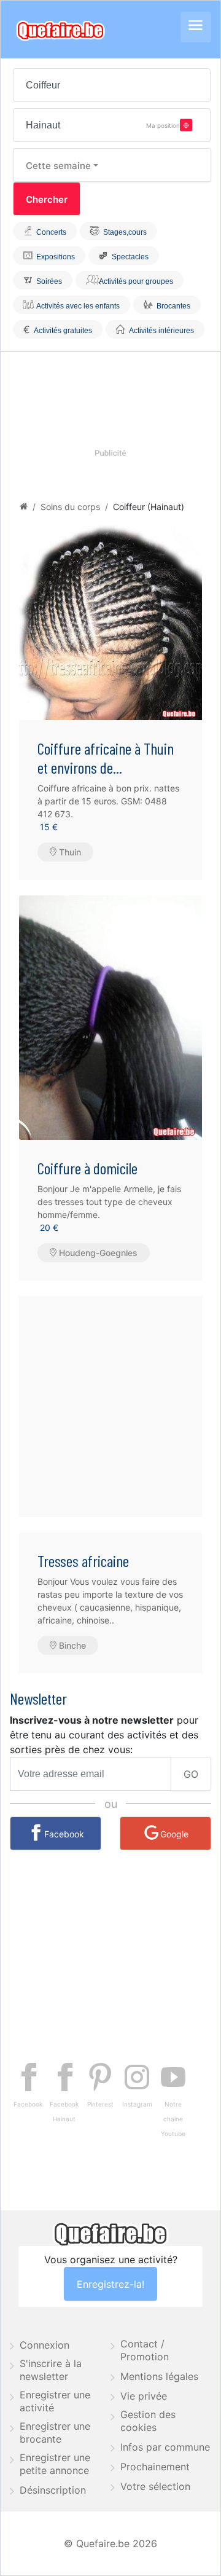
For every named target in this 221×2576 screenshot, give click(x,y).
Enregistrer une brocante (55, 2433)
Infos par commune (165, 2447)
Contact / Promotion (145, 2350)
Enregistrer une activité (55, 2401)
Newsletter (38, 1698)
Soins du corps (70, 507)
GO (191, 1774)
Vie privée (144, 2396)
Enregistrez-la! (110, 2284)
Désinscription (53, 2490)
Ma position (163, 125)
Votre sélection (155, 2486)
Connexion (45, 2345)
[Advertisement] (110, 1407)
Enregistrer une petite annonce (55, 2464)
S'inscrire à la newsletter (51, 2370)
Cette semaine (58, 166)
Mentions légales (159, 2376)
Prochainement (155, 2467)
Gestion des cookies (148, 2421)
